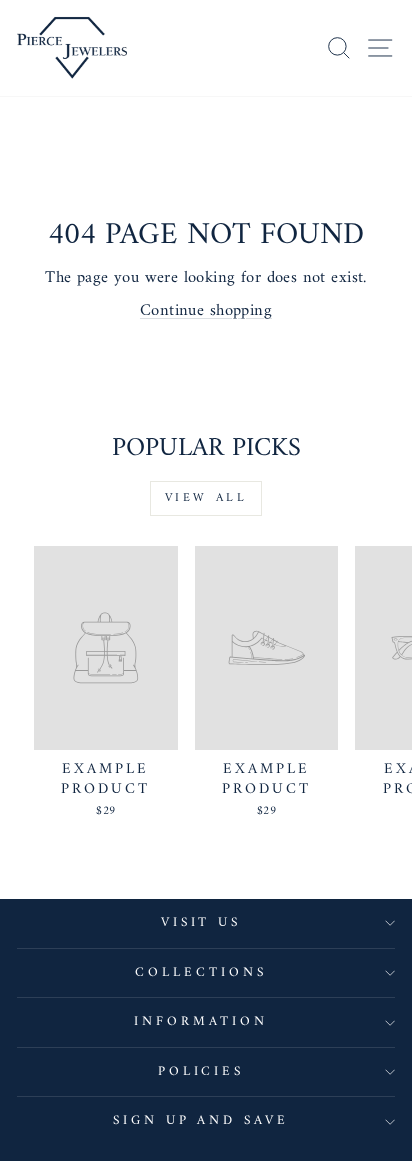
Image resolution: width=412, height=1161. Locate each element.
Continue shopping (206, 310)
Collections (201, 972)
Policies (201, 1071)
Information (201, 1021)
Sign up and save (201, 1120)
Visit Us (201, 922)
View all (206, 498)
